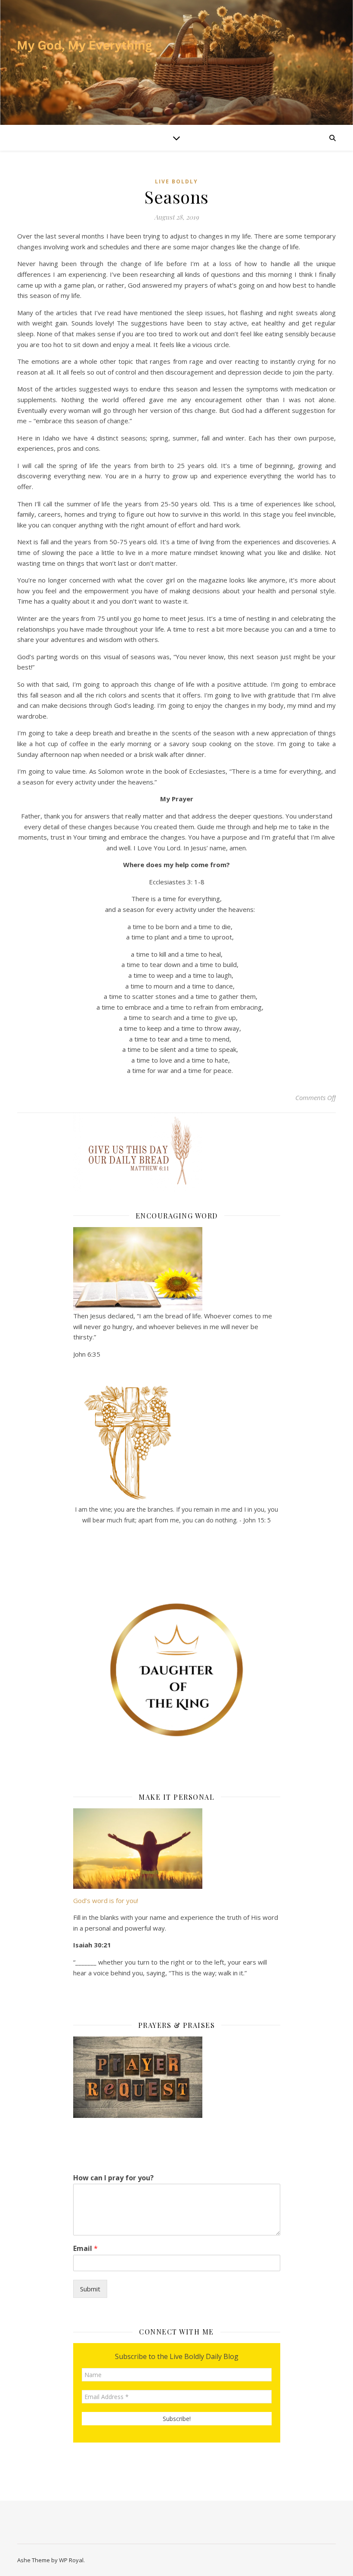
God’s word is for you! (106, 1900)
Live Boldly (176, 181)
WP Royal (71, 2560)
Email (85, 2249)
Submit (90, 2289)
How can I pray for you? (113, 2178)
